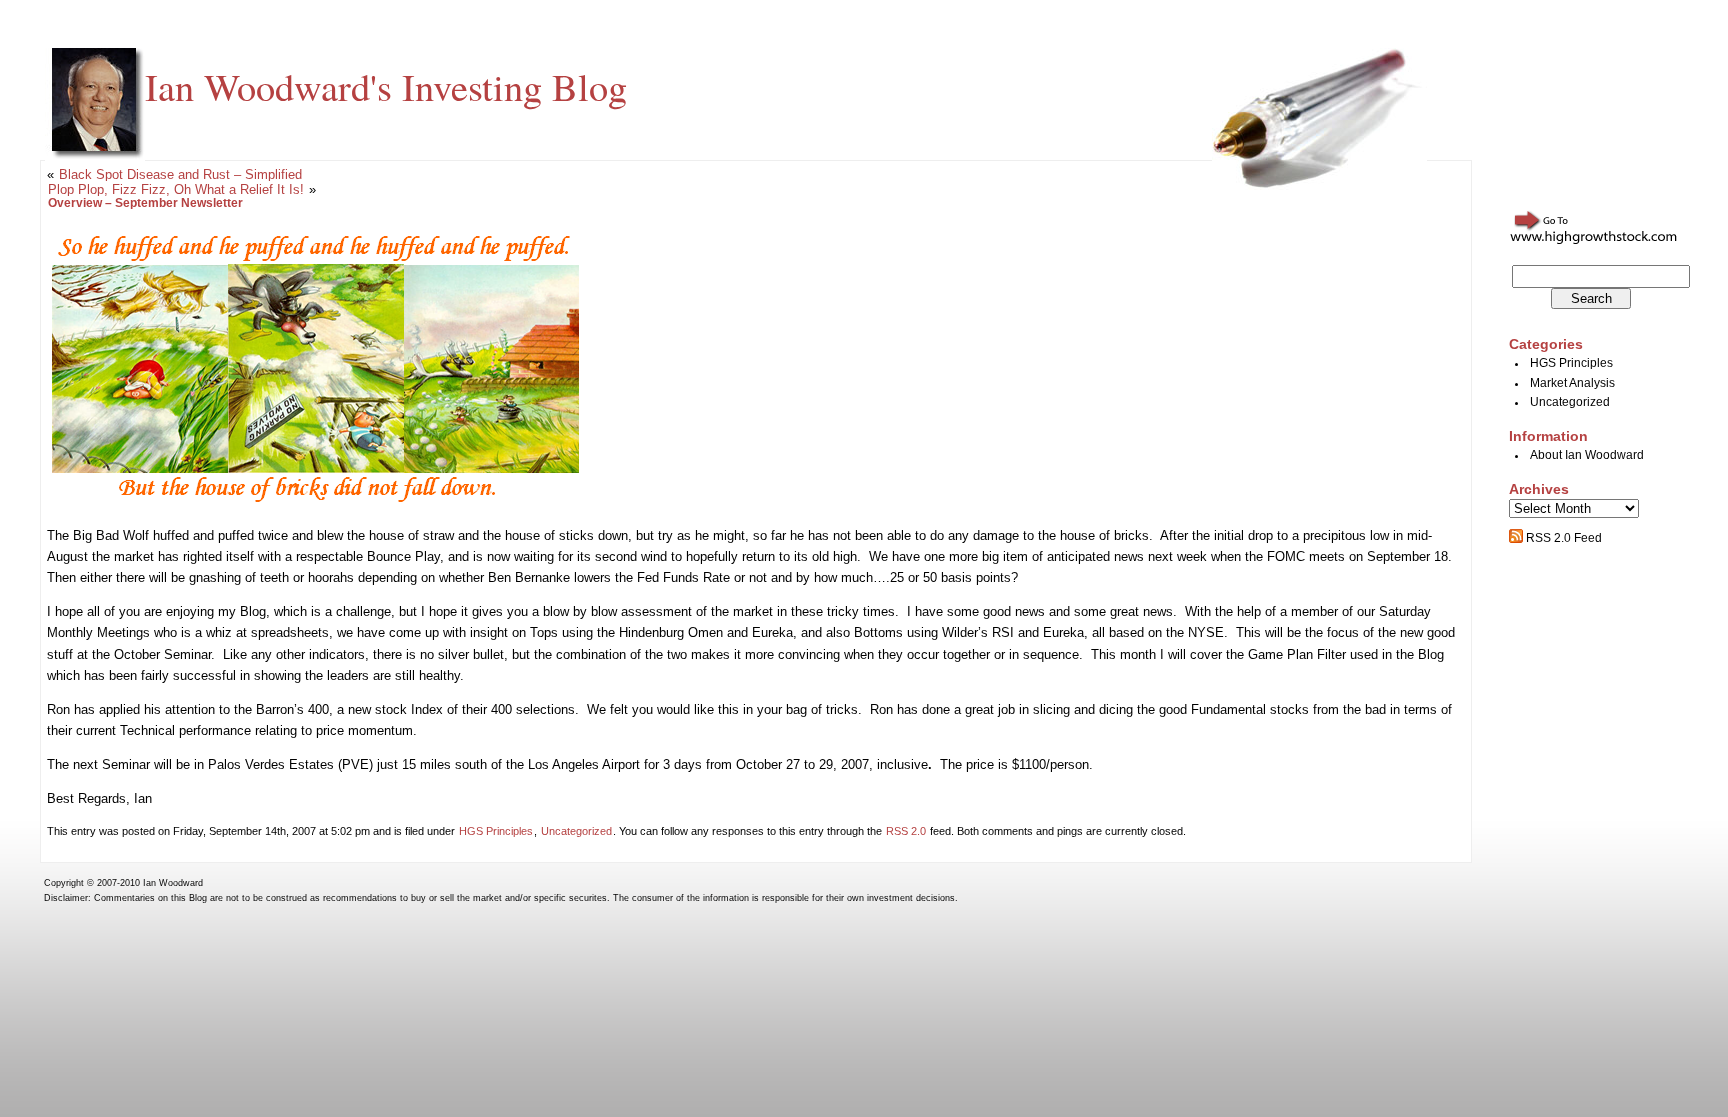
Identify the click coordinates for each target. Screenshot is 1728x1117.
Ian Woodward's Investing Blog (386, 86)
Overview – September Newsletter (145, 203)
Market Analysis (1572, 383)
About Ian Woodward (1587, 455)
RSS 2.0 (906, 831)
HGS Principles (496, 831)
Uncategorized (576, 831)
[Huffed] (315, 501)
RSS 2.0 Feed (1562, 538)
